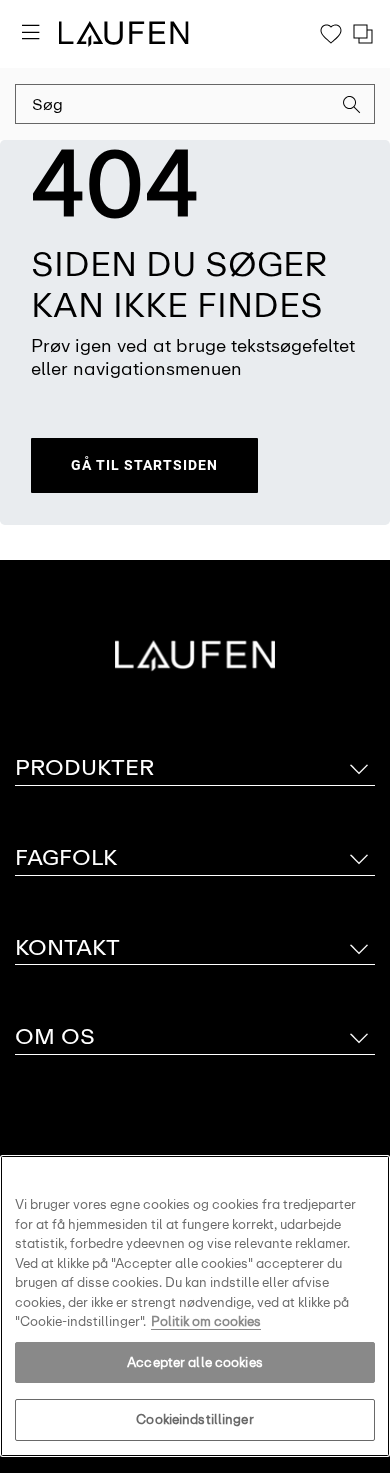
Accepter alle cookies (195, 1362)
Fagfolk (66, 857)
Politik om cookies (206, 1321)
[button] (352, 107)
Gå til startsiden (144, 465)
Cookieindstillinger (194, 1419)
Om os (55, 1036)
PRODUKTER (84, 767)
